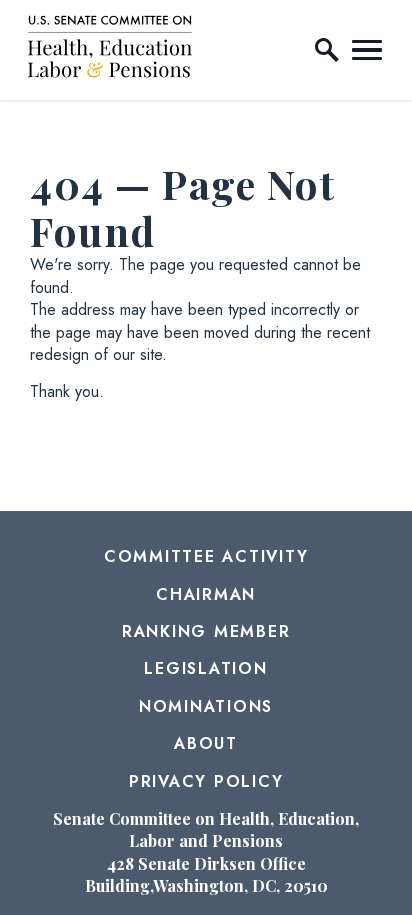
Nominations (206, 706)
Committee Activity (206, 556)
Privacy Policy (206, 781)
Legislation (205, 668)
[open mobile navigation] (367, 50)
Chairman (206, 594)
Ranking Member (206, 631)
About (206, 743)
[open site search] (327, 50)
